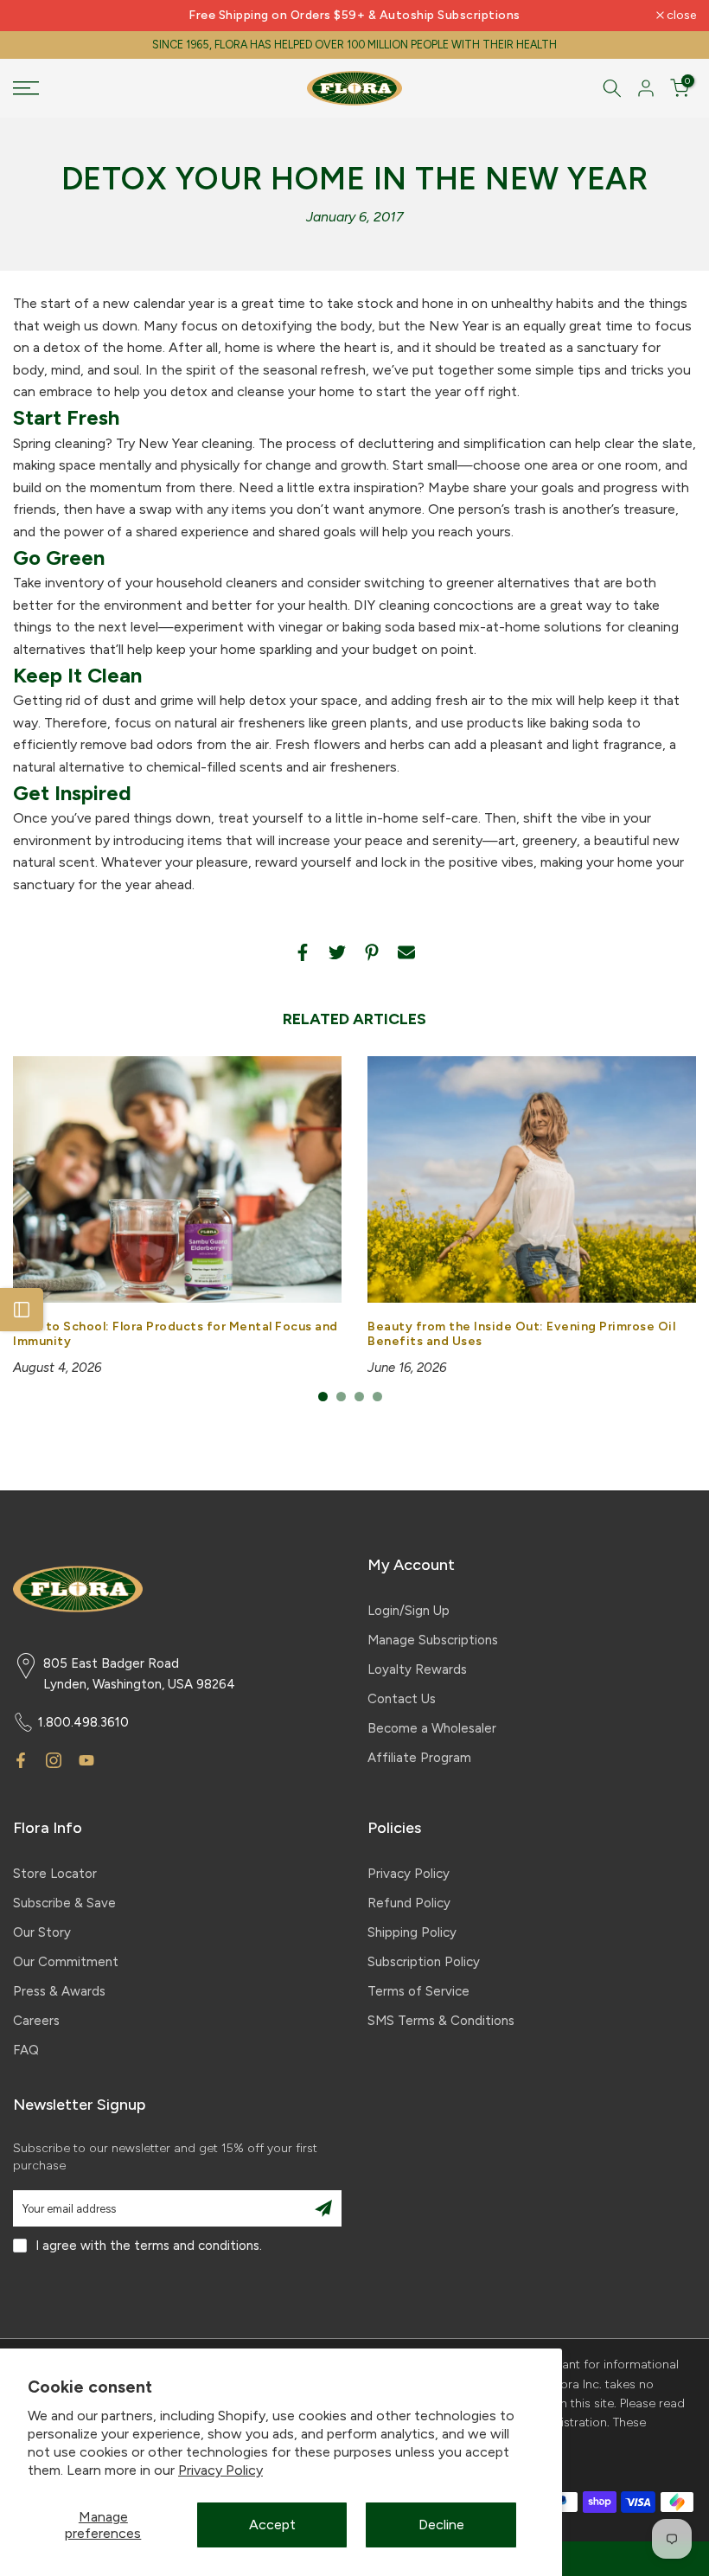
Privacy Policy (220, 2470)
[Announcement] (354, 16)
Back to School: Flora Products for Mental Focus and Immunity (176, 1334)
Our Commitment (66, 1962)
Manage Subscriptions (433, 1640)
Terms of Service (418, 1991)
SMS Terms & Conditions (441, 2021)
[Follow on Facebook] (21, 1760)
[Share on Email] (406, 952)
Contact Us (402, 1699)
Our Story (42, 1932)
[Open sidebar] (22, 1310)
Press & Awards (59, 1991)
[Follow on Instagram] (54, 1760)
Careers (36, 2021)
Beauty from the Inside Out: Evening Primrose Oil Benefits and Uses (521, 1334)
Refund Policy (409, 1903)
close (37, 16)
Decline (441, 2525)
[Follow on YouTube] (86, 1760)
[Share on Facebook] (303, 952)
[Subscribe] (323, 2208)
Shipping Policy (412, 1932)
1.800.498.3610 (83, 1722)
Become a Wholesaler (432, 1728)
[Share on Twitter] (337, 952)
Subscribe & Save (64, 1903)
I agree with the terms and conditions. (149, 2246)
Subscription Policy (424, 1962)
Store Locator (55, 1874)
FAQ (26, 2050)
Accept (272, 2525)
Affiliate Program (419, 1758)
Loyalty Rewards (417, 1669)
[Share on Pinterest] (372, 952)
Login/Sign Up (409, 1611)
